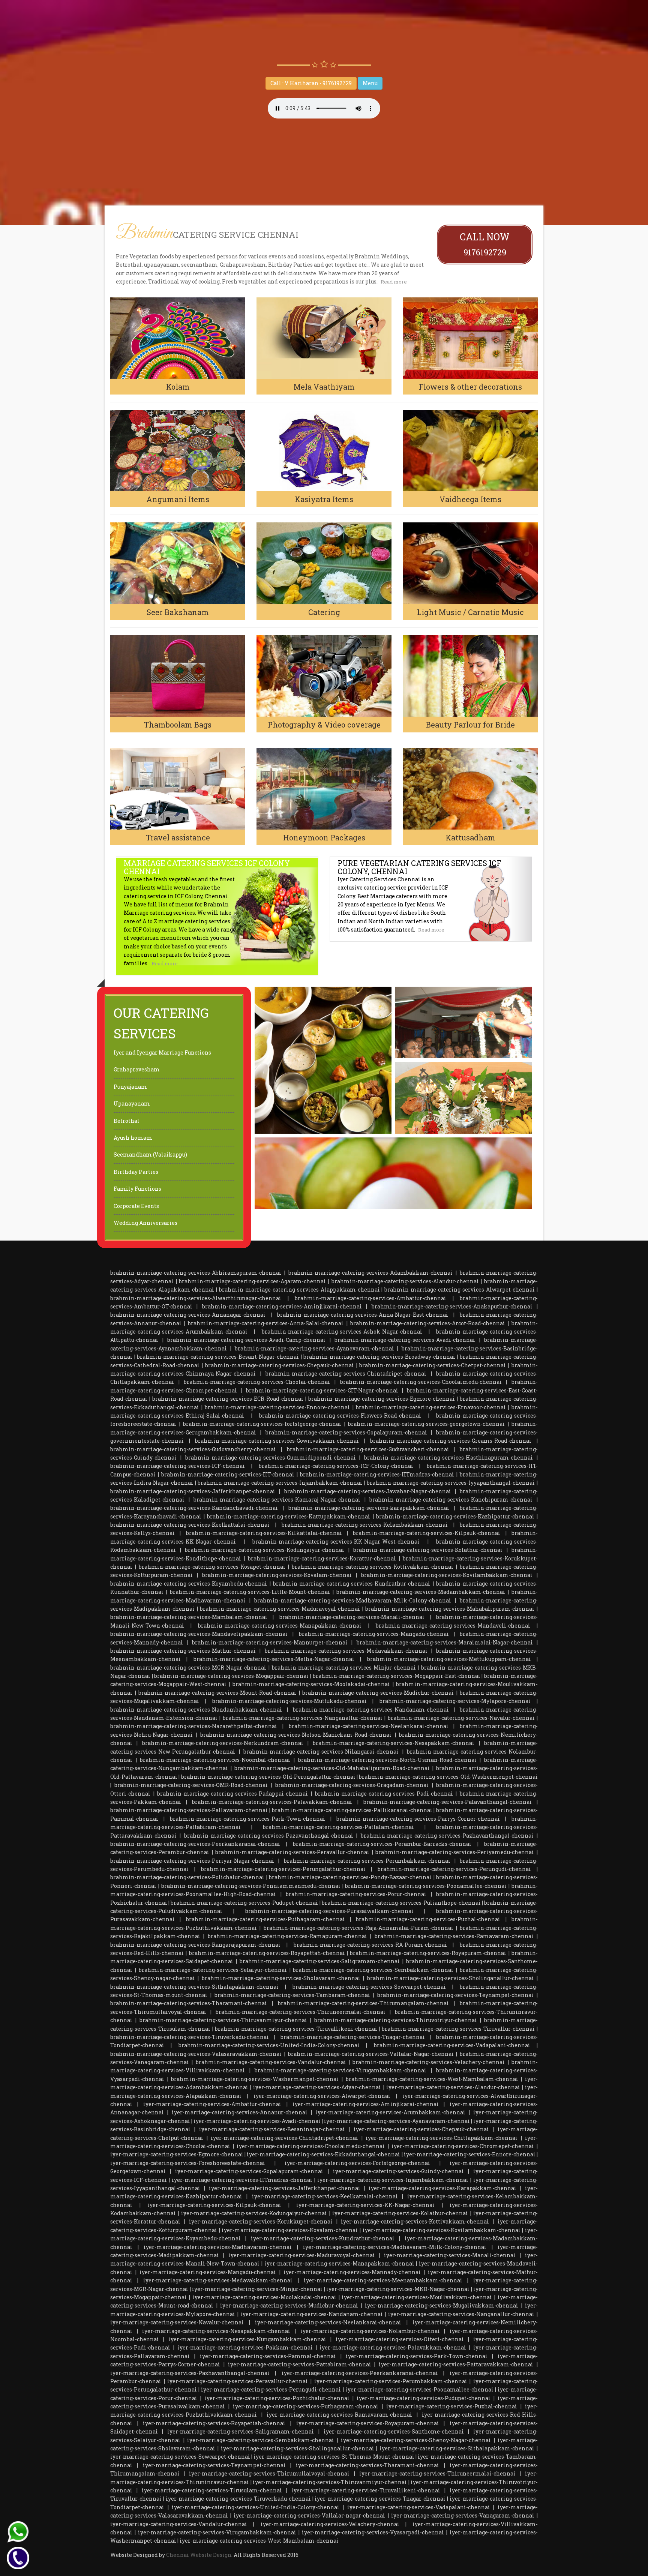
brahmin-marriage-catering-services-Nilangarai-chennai (321, 1752)
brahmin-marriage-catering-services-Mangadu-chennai (374, 1634)
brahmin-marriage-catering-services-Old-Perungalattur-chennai (268, 1777)
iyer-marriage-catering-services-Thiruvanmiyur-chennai (330, 2482)
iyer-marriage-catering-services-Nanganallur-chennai (461, 2314)
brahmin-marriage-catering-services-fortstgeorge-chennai (262, 1424)
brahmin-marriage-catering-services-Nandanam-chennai (371, 1710)
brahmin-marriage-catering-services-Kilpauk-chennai (427, 1533)
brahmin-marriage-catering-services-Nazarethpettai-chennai (194, 1726)
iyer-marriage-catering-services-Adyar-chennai (317, 2087)
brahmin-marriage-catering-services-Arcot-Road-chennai (428, 1323)
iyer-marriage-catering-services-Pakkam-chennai (245, 2347)
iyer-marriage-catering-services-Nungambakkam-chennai (247, 2339)
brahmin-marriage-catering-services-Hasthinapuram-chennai (448, 1458)
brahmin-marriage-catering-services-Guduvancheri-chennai (368, 1449)
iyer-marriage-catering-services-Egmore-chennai (177, 2154)
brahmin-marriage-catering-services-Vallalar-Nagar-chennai (371, 2054)
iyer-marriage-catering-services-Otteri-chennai (400, 2339)
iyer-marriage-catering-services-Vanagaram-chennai (463, 2515)
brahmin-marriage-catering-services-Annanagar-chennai (188, 1315)
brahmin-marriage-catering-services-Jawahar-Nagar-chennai (368, 1491)
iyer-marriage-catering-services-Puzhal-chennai (452, 2406)
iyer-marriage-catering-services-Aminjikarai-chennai (366, 2104)
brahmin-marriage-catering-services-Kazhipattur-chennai (455, 1516)
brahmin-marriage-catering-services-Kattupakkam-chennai (289, 1516)
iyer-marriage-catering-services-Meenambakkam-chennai (383, 2280)
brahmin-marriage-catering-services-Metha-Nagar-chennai (274, 1659)
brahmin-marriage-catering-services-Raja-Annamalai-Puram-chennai (358, 1928)
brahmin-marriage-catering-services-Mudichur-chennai (378, 1693)
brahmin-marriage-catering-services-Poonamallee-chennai (426, 1886)
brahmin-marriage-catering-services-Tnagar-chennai (353, 2037)
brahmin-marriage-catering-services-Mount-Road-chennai (217, 1693)
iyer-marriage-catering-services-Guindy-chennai (398, 2171)
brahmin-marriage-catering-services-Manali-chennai (352, 1617)
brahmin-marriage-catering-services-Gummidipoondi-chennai (271, 1458)
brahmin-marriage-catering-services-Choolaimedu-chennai (421, 1382)
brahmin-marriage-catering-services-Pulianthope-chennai (401, 1903)
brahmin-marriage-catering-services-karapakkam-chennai (369, 1508)
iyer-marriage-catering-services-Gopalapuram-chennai (249, 2171)
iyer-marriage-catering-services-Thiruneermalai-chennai (437, 2473)
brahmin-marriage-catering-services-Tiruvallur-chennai (458, 2029)
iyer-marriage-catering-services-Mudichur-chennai (289, 2305)
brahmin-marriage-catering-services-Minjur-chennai (344, 1668)
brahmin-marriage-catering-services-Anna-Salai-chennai (266, 1323)
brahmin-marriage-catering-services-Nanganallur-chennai (303, 1718)
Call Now (485, 244)
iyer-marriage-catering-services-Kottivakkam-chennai (415, 2221)
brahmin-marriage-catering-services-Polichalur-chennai (187, 1877)
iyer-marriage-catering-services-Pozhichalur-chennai (277, 2398)
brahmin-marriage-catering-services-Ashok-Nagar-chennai (342, 1332)
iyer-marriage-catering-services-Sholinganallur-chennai (298, 2448)
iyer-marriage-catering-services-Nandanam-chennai (312, 2314)
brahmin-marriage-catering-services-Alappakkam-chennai (299, 1290)
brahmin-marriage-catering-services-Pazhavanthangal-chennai (447, 1836)
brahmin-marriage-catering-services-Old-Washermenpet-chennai (448, 1777)
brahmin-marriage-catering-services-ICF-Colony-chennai (336, 1466)
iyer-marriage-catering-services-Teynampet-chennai (214, 2465)
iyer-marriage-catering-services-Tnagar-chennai (380, 2499)
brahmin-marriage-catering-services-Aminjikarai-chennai (282, 1306)
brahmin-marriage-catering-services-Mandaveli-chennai (453, 1626)
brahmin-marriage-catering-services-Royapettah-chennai (267, 1953)
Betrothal (127, 1121)
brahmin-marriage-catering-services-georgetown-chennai (426, 1424)
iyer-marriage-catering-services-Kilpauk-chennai (214, 2205)
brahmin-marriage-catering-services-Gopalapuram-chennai (346, 1432)
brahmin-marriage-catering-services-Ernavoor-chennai (431, 1407)
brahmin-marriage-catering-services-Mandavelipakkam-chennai (199, 1634)
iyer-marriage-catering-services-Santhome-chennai (394, 2431)
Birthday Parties (136, 1172)
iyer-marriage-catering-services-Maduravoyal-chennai (302, 2255)
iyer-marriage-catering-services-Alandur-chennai (453, 2087)
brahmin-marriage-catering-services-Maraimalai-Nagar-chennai (445, 1642)
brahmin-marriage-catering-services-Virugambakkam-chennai (340, 2070)
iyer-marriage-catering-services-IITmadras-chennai (242, 2180)
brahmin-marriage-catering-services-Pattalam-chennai (338, 1827)
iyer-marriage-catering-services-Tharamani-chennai (367, 2465)
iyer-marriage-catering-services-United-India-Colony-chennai (256, 2507)
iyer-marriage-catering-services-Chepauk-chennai (421, 2129)
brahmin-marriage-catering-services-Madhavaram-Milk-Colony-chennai (353, 1600)
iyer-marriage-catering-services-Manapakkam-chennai (339, 2263)
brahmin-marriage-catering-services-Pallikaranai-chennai (352, 1810)
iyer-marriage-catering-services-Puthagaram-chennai (306, 2406)
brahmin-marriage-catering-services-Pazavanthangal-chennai (269, 1836)
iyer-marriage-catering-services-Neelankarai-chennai (328, 2322)
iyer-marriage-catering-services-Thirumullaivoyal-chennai (269, 2473)
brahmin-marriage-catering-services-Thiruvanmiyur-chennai (223, 2020)
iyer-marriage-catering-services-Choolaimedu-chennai (311, 2146)
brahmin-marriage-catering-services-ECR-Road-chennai (228, 1399)
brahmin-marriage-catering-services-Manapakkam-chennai (280, 1626)
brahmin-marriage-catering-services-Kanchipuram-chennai (451, 1500)
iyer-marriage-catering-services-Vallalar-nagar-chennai (309, 2515)
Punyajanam (130, 1087)
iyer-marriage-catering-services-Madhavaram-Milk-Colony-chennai (395, 2247)
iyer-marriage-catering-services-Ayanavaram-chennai (397, 2121)
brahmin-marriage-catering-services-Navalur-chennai (461, 1718)
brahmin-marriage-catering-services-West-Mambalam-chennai (432, 2079)
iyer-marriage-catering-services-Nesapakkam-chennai (216, 2331)
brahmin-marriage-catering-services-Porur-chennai (356, 1894)
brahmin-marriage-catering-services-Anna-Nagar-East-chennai (363, 1315)
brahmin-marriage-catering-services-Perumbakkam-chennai (367, 1861)
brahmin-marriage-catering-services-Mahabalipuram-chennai (450, 1609)
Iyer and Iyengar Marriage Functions (162, 1052)
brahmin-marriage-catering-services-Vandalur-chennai (271, 2062)
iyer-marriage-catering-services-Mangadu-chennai (208, 2272)
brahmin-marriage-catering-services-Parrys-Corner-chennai (418, 1819)
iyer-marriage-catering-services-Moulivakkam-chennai (417, 2297)
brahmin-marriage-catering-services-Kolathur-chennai (428, 1550)
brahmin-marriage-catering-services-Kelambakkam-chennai (365, 1525)
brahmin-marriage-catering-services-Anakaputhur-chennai (452, 1306)
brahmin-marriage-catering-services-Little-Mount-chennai (250, 1592)
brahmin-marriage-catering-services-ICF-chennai (178, 1466)
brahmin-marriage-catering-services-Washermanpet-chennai (255, 2079)
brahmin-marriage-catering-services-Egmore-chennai (382, 1399)
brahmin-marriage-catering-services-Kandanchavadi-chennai (194, 1508)
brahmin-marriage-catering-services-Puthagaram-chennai (265, 1919)
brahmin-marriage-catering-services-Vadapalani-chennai (452, 2045)
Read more (394, 282)
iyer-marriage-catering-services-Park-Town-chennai (417, 2356)
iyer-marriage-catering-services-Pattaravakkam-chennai (456, 2364)
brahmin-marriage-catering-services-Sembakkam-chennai (373, 1970)
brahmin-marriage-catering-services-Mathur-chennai (183, 1651)
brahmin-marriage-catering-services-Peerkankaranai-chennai (195, 1844)
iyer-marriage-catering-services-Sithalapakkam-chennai (457, 2448)
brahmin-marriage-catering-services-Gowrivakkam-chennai (277, 1441)
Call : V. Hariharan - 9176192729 (311, 83)
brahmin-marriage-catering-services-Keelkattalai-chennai (190, 1525)
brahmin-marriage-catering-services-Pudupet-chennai (244, 1903)
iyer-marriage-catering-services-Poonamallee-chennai (419, 2389)
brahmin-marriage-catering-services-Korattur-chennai (322, 1558)
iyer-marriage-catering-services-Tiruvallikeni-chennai (366, 2490)
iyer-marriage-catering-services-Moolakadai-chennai (264, 2297)
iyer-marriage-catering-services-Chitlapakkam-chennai (442, 2138)
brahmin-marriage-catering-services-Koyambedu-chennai (189, 1584)
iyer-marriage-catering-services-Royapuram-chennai (368, 2423)
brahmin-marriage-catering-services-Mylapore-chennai (455, 1701)
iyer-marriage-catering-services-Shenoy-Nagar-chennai (416, 2440)
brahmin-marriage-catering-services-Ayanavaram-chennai (314, 1348)
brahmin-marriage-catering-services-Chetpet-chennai (433, 1365)
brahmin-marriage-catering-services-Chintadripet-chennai (346, 1374)
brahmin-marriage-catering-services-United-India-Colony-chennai (269, 2045)
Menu (370, 83)
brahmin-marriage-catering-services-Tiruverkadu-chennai (190, 2037)
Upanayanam (132, 1103)
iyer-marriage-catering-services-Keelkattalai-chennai (325, 2196)
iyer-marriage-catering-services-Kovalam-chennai (290, 2230)
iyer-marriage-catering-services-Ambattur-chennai (212, 2104)
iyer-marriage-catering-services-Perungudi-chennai (271, 2389)
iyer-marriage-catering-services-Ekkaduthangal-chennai (323, 2154)
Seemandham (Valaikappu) (150, 1154)
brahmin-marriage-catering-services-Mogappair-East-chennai (397, 1676)
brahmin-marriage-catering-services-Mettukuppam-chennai (449, 1659)
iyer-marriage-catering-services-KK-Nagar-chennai (365, 2205)
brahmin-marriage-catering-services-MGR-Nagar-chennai (188, 1668)
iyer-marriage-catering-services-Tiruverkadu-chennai (238, 2499)
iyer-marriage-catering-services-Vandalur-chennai (179, 2524)
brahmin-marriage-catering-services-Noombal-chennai (215, 1760)
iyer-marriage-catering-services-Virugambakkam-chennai (217, 2532)
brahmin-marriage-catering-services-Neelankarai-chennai (369, 1726)
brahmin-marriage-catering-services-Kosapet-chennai (212, 1567)
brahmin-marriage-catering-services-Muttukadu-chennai (289, 1701)
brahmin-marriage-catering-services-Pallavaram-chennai (189, 1810)
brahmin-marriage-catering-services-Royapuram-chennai (428, 1953)
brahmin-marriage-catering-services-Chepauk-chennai (280, 1365)
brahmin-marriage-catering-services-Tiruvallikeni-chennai (296, 2029)
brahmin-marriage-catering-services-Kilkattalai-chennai (264, 1533)
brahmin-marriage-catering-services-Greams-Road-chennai (451, 1441)
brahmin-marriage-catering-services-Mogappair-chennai (231, 1676)
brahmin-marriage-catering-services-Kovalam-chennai (277, 1575)
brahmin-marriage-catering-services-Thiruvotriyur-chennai (396, 2020)
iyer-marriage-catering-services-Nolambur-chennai (370, 2331)
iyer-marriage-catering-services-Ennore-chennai (470, 2154)
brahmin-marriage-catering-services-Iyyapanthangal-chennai (451, 1483)
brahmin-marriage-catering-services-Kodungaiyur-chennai (265, 1550)
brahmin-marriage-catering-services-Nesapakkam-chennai (394, 1743)
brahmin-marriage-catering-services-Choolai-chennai (257, 1382)
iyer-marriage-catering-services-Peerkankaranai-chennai (360, 2373)
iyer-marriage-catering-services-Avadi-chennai (257, 2121)
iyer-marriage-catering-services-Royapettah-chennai (214, 2423)
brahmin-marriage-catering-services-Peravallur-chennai (292, 1852)
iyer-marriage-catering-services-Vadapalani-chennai (419, 2507)
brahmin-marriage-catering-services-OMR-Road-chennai (191, 1785)
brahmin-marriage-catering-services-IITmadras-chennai (377, 1474)
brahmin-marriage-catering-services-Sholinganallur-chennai (451, 1978)
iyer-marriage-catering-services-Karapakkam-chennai (442, 2188)
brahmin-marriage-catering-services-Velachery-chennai (429, 2062)
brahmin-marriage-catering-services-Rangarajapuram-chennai (195, 1945)
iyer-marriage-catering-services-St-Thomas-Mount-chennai (334, 2457)
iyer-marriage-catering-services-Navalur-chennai (177, 2322)
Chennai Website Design (199, 2555)
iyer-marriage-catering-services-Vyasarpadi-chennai (373, 2532)
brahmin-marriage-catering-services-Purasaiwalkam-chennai (329, 1911)
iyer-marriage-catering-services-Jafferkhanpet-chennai (285, 2188)
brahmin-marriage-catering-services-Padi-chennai (384, 1794)
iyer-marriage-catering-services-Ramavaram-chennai (339, 2415)
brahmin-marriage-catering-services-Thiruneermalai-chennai (301, 2012)
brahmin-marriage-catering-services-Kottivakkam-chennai (373, 1567)
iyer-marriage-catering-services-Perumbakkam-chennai (391, 2381)
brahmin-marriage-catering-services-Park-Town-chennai (247, 1819)
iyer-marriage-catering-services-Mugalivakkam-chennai (442, 2305)
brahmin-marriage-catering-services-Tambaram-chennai (292, 1995)
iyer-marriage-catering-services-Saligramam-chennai (241, 2431)
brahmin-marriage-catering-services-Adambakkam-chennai (370, 1273)
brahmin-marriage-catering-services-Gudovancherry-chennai (193, 1449)
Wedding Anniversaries (145, 1223)
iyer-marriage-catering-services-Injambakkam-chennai (393, 2180)
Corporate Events (136, 1206)
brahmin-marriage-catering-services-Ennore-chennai (277, 1407)
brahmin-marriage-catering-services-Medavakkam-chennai (346, 1651)
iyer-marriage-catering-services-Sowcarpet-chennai (180, 2457)
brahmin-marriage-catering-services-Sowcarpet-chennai (369, 1987)
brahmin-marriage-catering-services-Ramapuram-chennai (287, 1936)
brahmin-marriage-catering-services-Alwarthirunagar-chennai (196, 1298)
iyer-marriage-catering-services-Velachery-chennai (330, 2524)
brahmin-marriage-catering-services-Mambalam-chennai (189, 1617)
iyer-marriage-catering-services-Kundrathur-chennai (323, 2238)
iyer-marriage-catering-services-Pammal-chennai (268, 2356)
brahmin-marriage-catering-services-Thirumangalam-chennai (363, 2003)
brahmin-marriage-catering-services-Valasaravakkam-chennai (196, 2054)
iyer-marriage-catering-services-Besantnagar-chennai (272, 2129)
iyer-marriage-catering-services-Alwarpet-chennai (322, 2096)
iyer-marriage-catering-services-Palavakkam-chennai (393, 2347)
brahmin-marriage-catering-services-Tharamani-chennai (189, 2003)
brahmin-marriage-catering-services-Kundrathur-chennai (352, 1584)
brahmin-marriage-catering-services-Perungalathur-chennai (283, 1869)
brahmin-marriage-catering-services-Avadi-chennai (405, 1340)
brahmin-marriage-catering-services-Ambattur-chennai (370, 1298)
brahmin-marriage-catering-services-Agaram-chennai (252, 1281)
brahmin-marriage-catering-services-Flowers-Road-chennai (340, 1416)
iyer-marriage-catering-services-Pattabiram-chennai (300, 2364)
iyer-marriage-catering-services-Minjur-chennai (257, 2289)
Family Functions (137, 1189)
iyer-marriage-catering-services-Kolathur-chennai (400, 2213)
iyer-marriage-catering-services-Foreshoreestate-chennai (188, 2163)
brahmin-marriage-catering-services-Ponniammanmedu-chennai (251, 1886)
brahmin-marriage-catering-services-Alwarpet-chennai (460, 1290)
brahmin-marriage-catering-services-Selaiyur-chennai (213, 1970)
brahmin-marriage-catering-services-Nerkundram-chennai (223, 1743)
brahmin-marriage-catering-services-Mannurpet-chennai (270, 1642)
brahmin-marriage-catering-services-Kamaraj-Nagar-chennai (277, 1500)
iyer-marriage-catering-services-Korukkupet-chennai (261, 2221)
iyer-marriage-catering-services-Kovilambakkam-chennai (442, 2230)
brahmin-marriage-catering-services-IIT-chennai (228, 1474)
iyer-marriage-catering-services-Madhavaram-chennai (218, 2247)
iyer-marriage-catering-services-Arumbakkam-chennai (390, 2112)
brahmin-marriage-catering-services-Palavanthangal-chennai (448, 1802)
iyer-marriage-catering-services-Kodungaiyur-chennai (254, 2213)
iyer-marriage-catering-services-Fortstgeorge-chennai (357, 2163)
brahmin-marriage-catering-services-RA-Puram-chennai (370, 1945)
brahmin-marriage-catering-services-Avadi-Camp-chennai (246, 1340)
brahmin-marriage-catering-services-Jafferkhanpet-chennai (193, 1491)
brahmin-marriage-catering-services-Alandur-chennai (405, 1281)
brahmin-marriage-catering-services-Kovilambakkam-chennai (447, 1575)
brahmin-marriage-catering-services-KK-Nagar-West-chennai (336, 1542)
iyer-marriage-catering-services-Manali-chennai (450, 2255)
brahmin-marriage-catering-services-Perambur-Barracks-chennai (382, 1844)
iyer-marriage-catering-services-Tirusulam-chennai (212, 2490)
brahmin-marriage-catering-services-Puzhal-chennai (428, 1919)
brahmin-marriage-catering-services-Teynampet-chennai (455, 1995)
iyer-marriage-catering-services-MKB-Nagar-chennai (398, 2289)
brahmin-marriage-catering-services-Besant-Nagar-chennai (218, 1357)
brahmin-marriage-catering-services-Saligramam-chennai (320, 1961)
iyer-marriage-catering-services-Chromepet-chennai (463, 2146)
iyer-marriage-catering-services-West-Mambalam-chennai (259, 2541)
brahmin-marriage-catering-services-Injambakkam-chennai (280, 1483)
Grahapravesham (137, 1069)
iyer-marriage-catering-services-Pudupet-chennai (424, 2398)
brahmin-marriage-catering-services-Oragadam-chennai (352, 1785)
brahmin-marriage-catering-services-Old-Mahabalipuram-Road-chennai (332, 1768)
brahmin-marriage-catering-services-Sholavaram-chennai (281, 1978)
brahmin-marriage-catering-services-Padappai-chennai (232, 1794)
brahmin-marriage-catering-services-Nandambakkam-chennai (196, 1710)
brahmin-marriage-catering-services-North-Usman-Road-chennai (387, 1760)
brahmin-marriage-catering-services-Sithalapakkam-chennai (194, 1987)
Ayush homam (133, 1138)
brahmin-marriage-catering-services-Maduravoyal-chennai (280, 1609)
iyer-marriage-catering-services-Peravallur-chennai (238, 2381)
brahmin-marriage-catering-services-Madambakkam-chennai (421, 1592)
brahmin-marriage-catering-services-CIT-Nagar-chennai (322, 1390)
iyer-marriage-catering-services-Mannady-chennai (352, 2272)
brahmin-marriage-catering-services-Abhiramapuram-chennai (196, 1273)
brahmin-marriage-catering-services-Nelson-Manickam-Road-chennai (296, 1735)
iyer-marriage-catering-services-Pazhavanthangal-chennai (190, 2373)
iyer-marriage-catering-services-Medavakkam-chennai (218, 2280)
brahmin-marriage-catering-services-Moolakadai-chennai (311, 1684)
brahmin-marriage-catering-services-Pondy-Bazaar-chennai (350, 1877)
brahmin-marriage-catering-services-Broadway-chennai (379, 1357)
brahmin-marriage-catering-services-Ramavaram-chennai (454, 1936)
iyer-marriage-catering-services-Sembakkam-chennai (261, 2440)
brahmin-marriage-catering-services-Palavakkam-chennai (272, 1802)
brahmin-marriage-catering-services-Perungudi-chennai (454, 1869)
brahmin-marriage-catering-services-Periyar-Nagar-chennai (192, 1861)
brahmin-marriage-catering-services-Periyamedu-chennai (455, 1852)
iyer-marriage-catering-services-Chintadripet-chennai (284, 2138)
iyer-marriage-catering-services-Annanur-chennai (240, 2112)
